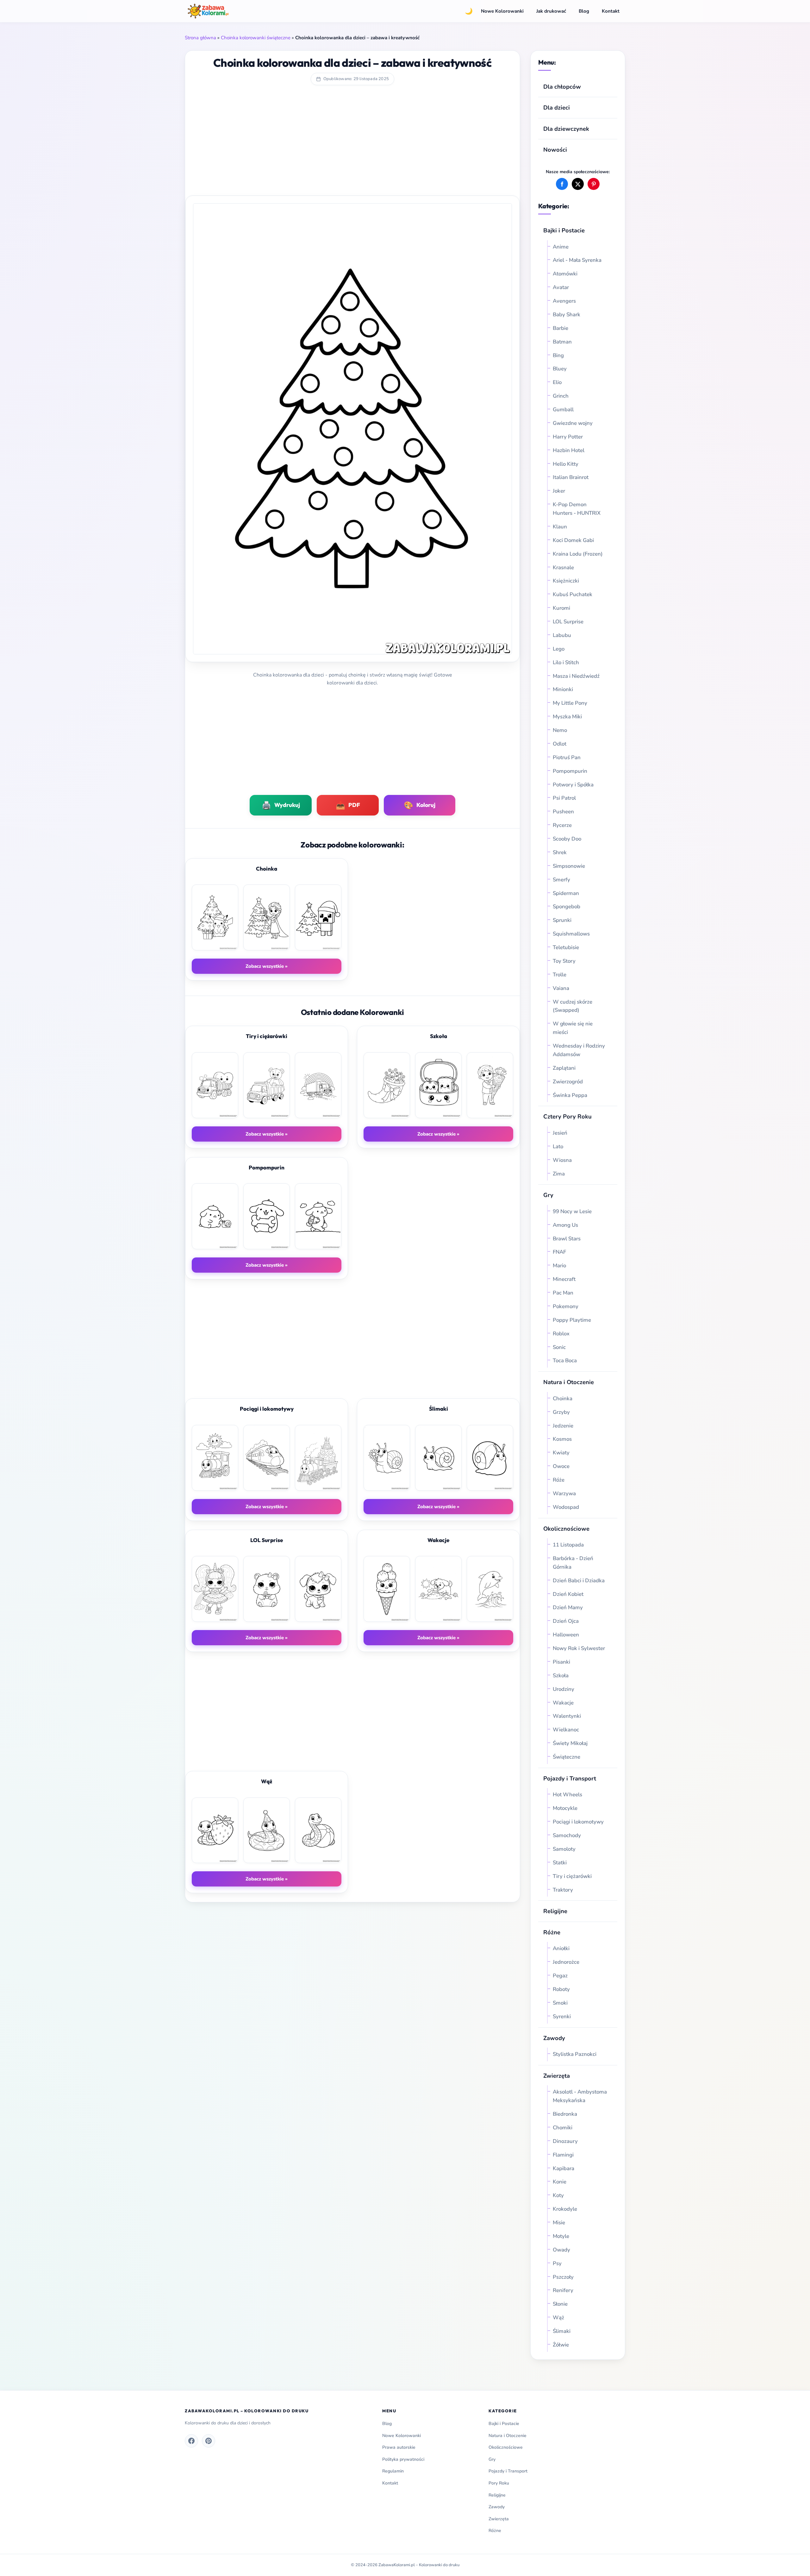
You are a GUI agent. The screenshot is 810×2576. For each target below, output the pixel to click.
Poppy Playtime (572, 1320)
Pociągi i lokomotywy (578, 1822)
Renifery (563, 2290)
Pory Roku (499, 2483)
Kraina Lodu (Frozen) (578, 554)
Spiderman (566, 893)
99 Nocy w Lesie (572, 1211)
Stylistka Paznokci (575, 2054)
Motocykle (565, 1808)
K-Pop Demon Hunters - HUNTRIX (577, 509)
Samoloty (564, 1849)
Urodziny (564, 1689)
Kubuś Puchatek (573, 594)
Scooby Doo (567, 839)
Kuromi (561, 608)
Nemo (560, 730)
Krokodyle (565, 2209)
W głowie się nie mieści (573, 1028)
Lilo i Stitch (566, 662)
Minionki (563, 689)
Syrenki (562, 2016)
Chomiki (563, 2128)
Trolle (560, 975)
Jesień (560, 1133)
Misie (559, 2223)
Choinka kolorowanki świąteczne (256, 38)
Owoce (561, 1466)
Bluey (560, 369)
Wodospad (566, 1507)
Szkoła (561, 1675)
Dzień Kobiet (568, 1594)
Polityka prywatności (403, 2459)
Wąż (558, 2318)
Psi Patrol (564, 798)
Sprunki (562, 920)
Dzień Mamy (568, 1607)
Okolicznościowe (566, 1529)
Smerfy (561, 880)
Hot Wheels (567, 1795)
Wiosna (562, 1160)
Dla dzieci (557, 107)
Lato (558, 1146)
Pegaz (560, 1976)
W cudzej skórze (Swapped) (573, 1006)
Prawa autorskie (399, 2447)
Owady (561, 2250)
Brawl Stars (567, 1239)
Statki (560, 1863)
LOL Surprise (568, 622)
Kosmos (562, 1439)
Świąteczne (567, 1757)
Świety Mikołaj (570, 1743)
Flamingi (563, 2155)
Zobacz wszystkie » (267, 966)
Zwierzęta (557, 2076)
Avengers (564, 301)
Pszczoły (563, 2277)
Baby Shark (567, 315)
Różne (495, 2531)
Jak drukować (551, 11)
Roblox (562, 1334)
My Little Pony (570, 703)
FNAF (559, 1252)
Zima (559, 1174)
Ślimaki (562, 2331)
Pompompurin (570, 771)
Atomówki (565, 274)
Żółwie (561, 2345)
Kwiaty (561, 1453)
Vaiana (561, 988)
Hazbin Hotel (569, 450)
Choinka (563, 1398)
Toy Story (564, 961)
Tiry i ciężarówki (572, 1876)
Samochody (567, 1835)
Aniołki (561, 1948)
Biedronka (565, 2114)
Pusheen (563, 812)
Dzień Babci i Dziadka (579, 1581)
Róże (559, 1480)
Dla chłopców (562, 87)
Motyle (561, 2236)
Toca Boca (565, 1360)
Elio (557, 382)
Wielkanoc (566, 1730)
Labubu (562, 635)
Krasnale (563, 567)
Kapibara (564, 2168)
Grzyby (561, 1412)
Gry (548, 1195)
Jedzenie (563, 1426)
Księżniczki (566, 581)
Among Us (565, 1225)
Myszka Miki (567, 717)
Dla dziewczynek (566, 129)
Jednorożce (566, 1962)
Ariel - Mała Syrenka (577, 260)
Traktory (563, 1890)
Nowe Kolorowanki (502, 11)
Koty (558, 2195)
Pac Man (563, 1293)
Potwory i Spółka (573, 785)
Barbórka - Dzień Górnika (573, 1563)
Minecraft (564, 1279)
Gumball (563, 409)
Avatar (561, 287)
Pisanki (561, 1662)
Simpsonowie (569, 866)
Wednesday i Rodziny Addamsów (579, 1050)
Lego (559, 649)
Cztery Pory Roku (567, 1116)
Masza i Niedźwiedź (576, 676)
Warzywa (564, 1493)
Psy (557, 2263)
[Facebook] (191, 2441)
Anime (561, 247)
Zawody (554, 2038)
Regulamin (393, 2471)
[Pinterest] (209, 2441)
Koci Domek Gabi (573, 540)
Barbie (561, 328)
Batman (562, 342)
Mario (559, 1266)
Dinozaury (565, 2141)
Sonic (559, 1347)
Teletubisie (566, 947)
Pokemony (566, 1306)
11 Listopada (568, 1545)
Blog (584, 11)
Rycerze (562, 825)
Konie (560, 2182)
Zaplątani (564, 1068)
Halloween (566, 1635)
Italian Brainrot (571, 477)
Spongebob (567, 907)
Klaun (560, 527)
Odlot (560, 744)
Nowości (555, 150)
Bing (558, 355)
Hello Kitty (566, 464)
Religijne (555, 1911)
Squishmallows (571, 934)
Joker (559, 491)
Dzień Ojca (566, 1621)
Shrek (560, 852)
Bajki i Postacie (564, 230)
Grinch (561, 396)
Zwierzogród (568, 1082)
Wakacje (563, 1703)
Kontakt (611, 11)
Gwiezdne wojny (573, 423)
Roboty (561, 1989)
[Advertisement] (352, 145)
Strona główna (200, 38)
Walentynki (567, 1716)
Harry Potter (568, 437)
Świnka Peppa (570, 1095)
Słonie (560, 2304)
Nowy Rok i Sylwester (579, 1648)
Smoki (560, 2003)
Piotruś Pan (567, 757)
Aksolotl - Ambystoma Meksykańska (580, 2096)
